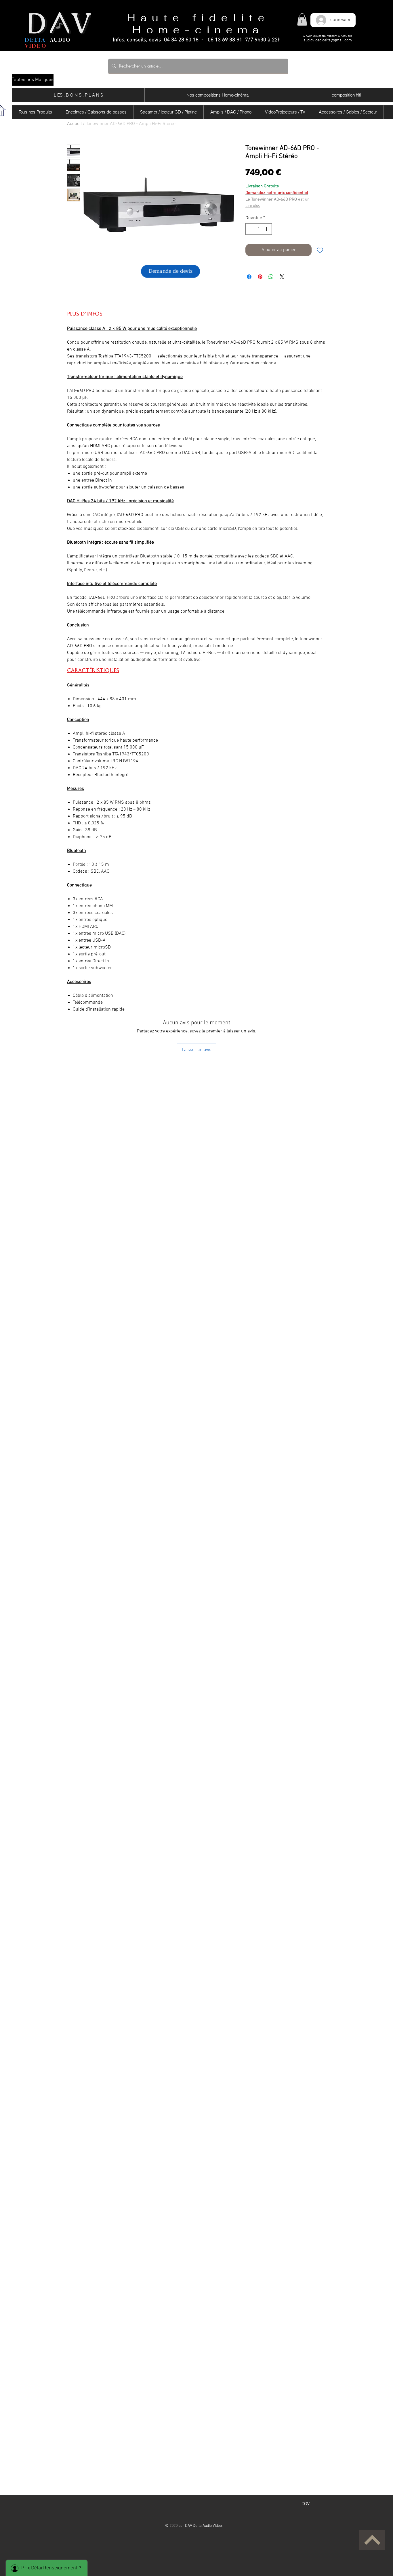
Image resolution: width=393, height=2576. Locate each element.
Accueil (74, 124)
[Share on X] (282, 277)
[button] (302, 19)
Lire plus (253, 206)
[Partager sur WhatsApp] (271, 277)
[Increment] (267, 229)
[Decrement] (250, 229)
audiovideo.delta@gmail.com (328, 40)
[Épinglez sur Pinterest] (260, 277)
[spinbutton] (259, 229)
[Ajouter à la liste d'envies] (320, 250)
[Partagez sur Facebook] (249, 277)
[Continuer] (372, 2540)
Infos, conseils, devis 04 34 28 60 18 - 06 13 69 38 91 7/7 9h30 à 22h (197, 40)
